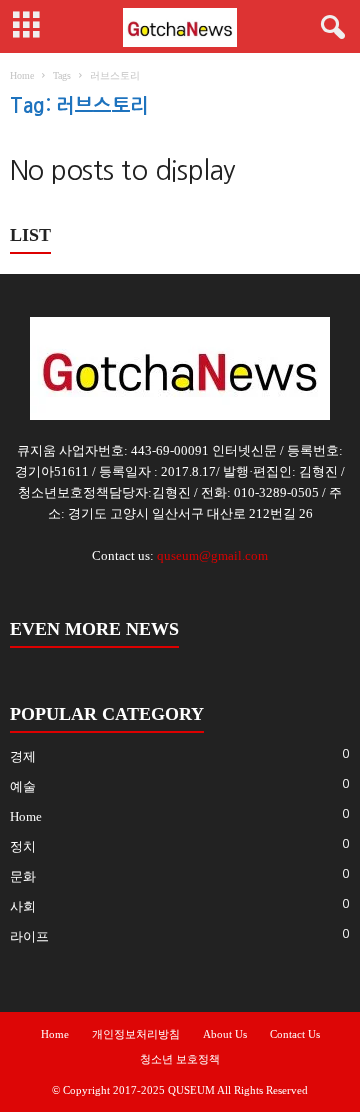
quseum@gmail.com (212, 555)
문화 (23, 876)
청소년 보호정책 (180, 1059)
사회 (23, 906)
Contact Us (295, 1034)
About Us (225, 1034)
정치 (23, 846)
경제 (23, 756)
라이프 (29, 936)
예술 (23, 786)
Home (22, 75)
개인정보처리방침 (136, 1034)
